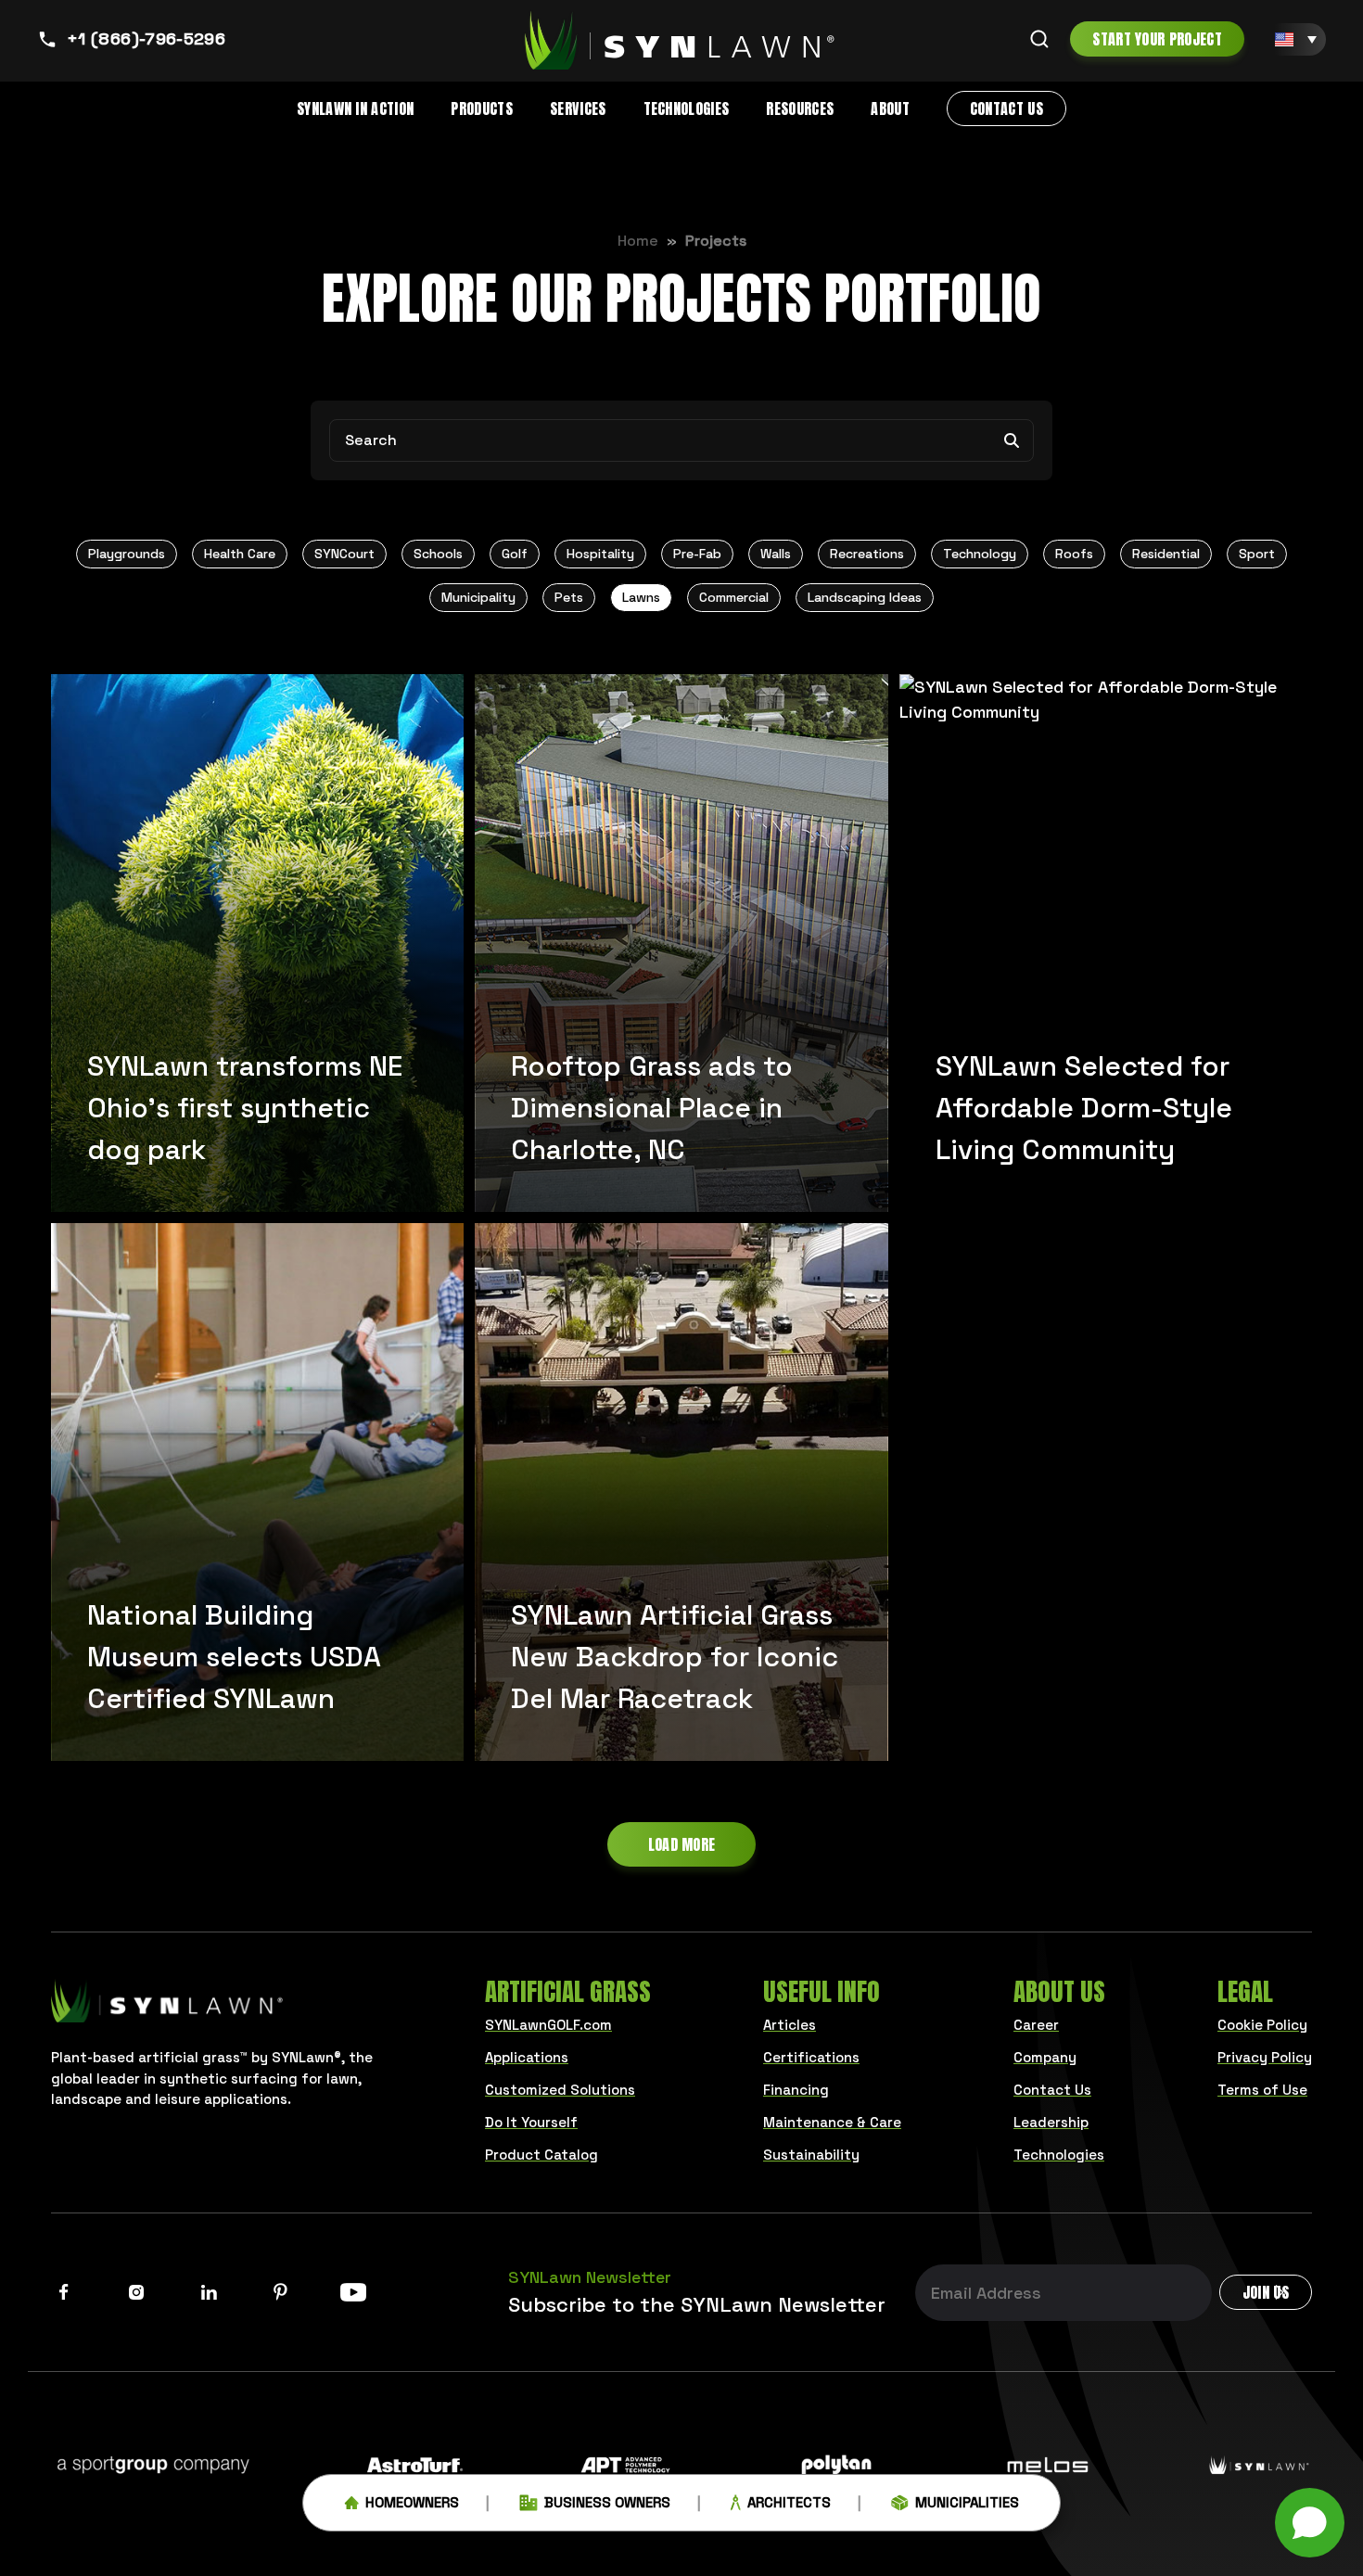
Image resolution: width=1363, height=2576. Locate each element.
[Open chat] (1310, 2523)
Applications (527, 2057)
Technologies (687, 108)
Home (638, 241)
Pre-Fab (697, 554)
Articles (790, 2025)
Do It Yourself (531, 2122)
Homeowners (412, 2502)
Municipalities (967, 2502)
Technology (980, 554)
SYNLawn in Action (355, 108)
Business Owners (607, 2502)
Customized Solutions (560, 2090)
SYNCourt (344, 554)
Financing (796, 2090)
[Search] (1039, 39)
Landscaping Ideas (865, 597)
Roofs (1074, 554)
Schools (438, 554)
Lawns (641, 597)
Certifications (811, 2057)
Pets (569, 597)
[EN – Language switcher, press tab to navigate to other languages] (1296, 39)
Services (578, 108)
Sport (1257, 554)
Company (1045, 2057)
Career (1036, 2025)
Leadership (1051, 2122)
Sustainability (811, 2155)
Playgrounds (127, 554)
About (890, 108)
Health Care (240, 554)
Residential (1166, 554)
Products (482, 108)
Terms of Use (1262, 2090)
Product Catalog (541, 2155)
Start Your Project (1157, 39)
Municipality (478, 597)
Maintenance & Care (832, 2122)
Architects (789, 2502)
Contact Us (1006, 108)
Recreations (867, 554)
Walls (776, 554)
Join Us (1266, 2292)
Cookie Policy (1262, 2025)
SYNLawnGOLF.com (548, 2025)
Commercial (734, 597)
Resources (800, 108)
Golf (515, 554)
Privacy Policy (1265, 2057)
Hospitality (600, 554)
